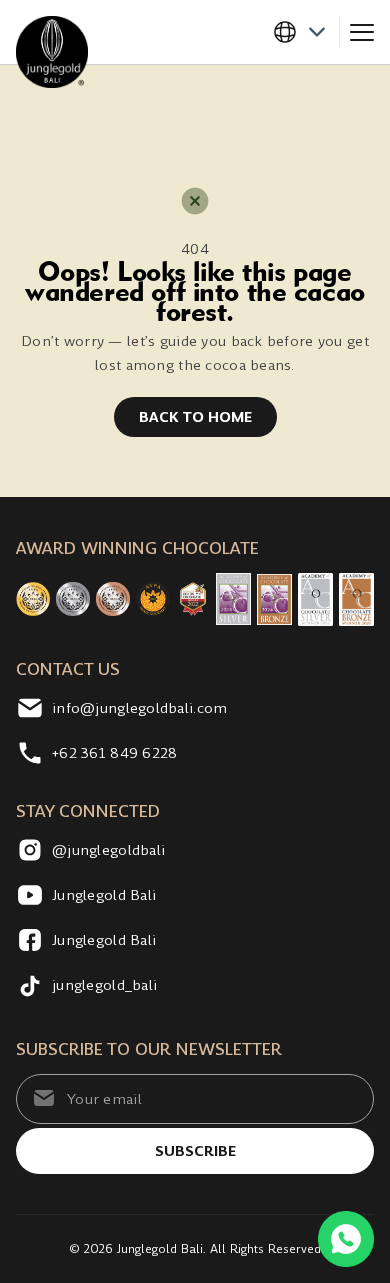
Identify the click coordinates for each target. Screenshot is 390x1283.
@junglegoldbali (108, 850)
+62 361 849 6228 (114, 753)
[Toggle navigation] (362, 32)
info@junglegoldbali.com (139, 708)
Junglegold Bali (104, 895)
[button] (306, 32)
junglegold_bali (104, 985)
